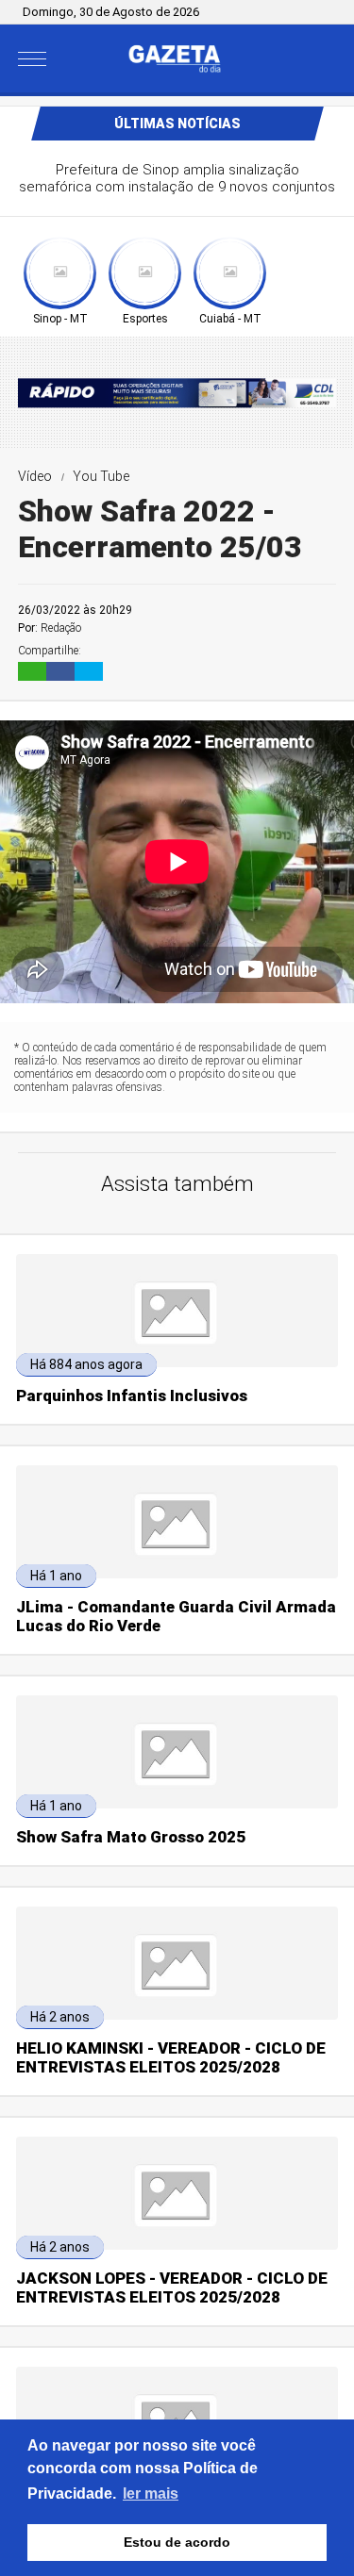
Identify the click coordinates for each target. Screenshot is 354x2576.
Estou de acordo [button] (177, 2542)
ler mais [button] (151, 2493)
